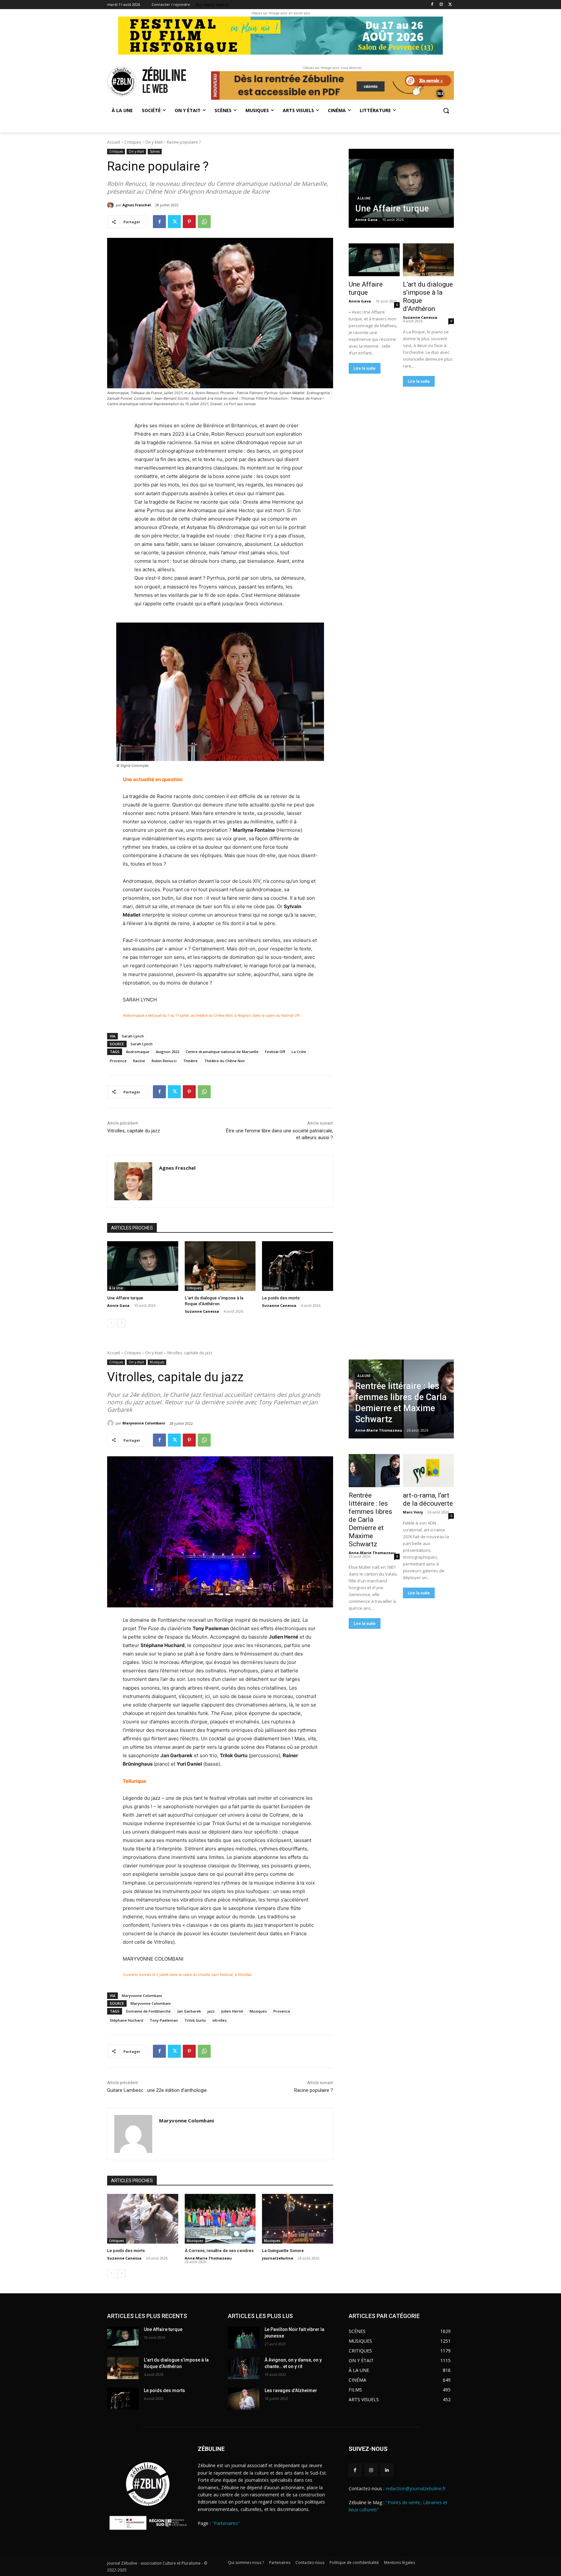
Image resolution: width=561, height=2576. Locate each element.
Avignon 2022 (168, 1052)
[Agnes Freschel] (111, 205)
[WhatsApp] (204, 222)
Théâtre (190, 1061)
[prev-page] (111, 1323)
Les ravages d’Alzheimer (291, 2390)
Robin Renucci (164, 1061)
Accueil (114, 142)
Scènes (155, 151)
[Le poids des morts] (298, 1266)
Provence (118, 1061)
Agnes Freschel (137, 205)
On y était (154, 142)
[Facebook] (432, 5)
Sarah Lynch (133, 1036)
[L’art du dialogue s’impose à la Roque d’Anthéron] (220, 1266)
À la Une (116, 1288)
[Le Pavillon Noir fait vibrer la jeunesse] (244, 2338)
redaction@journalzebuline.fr (416, 2488)
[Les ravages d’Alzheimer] (244, 2399)
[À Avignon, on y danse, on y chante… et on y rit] (244, 2368)
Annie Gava (118, 1305)
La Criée (299, 1052)
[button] (446, 110)
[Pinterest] (189, 222)
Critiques (133, 142)
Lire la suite (365, 368)
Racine (139, 1061)
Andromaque (138, 1052)
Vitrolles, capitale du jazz (134, 1131)
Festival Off (275, 1052)
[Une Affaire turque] (143, 1266)
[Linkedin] (387, 2470)
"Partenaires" (226, 2523)
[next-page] (122, 1323)
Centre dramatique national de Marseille (222, 1052)
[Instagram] (441, 5)
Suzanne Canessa (202, 1311)
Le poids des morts (281, 1298)
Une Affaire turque (125, 1298)
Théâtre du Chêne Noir (225, 1061)
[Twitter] (450, 5)
